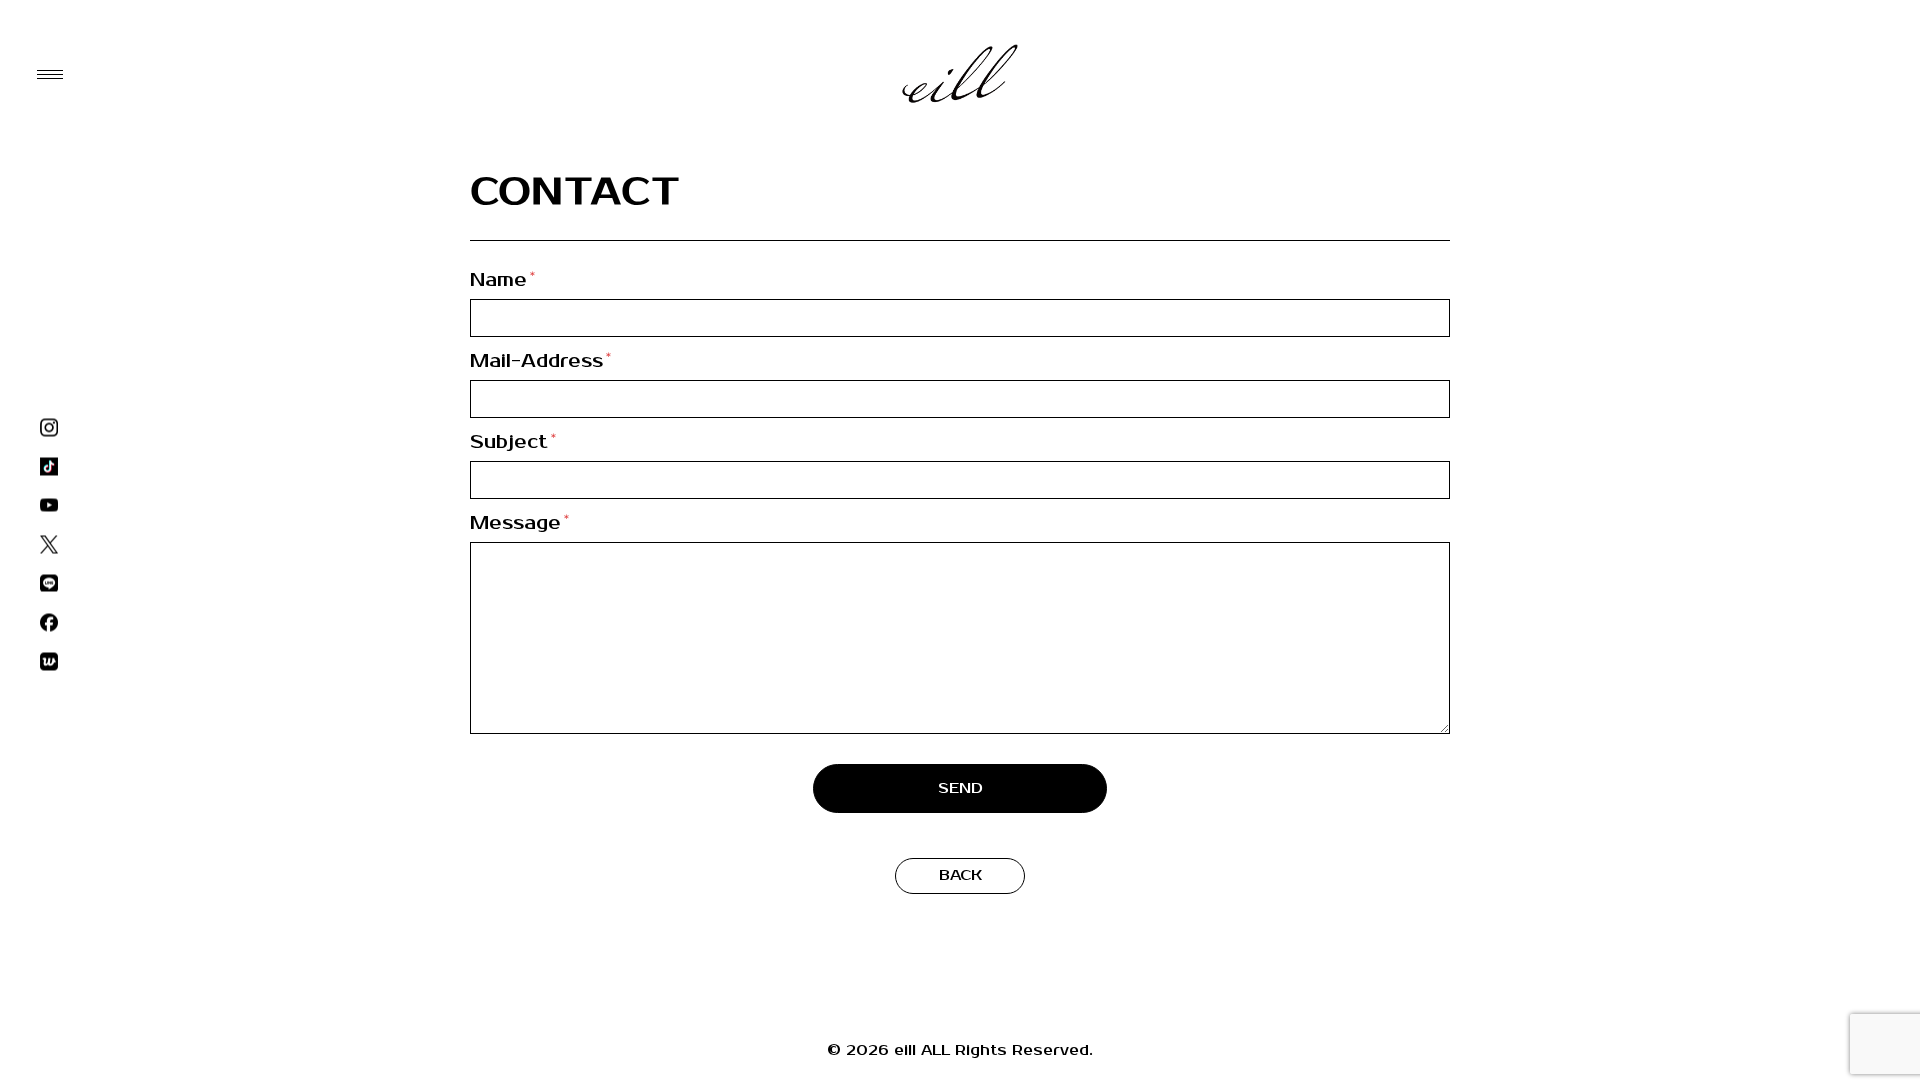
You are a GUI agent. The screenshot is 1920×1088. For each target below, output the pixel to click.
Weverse (49, 661)
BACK (960, 875)
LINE (49, 583)
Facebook (49, 622)
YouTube (49, 505)
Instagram (49, 427)
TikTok (49, 466)
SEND (960, 788)
